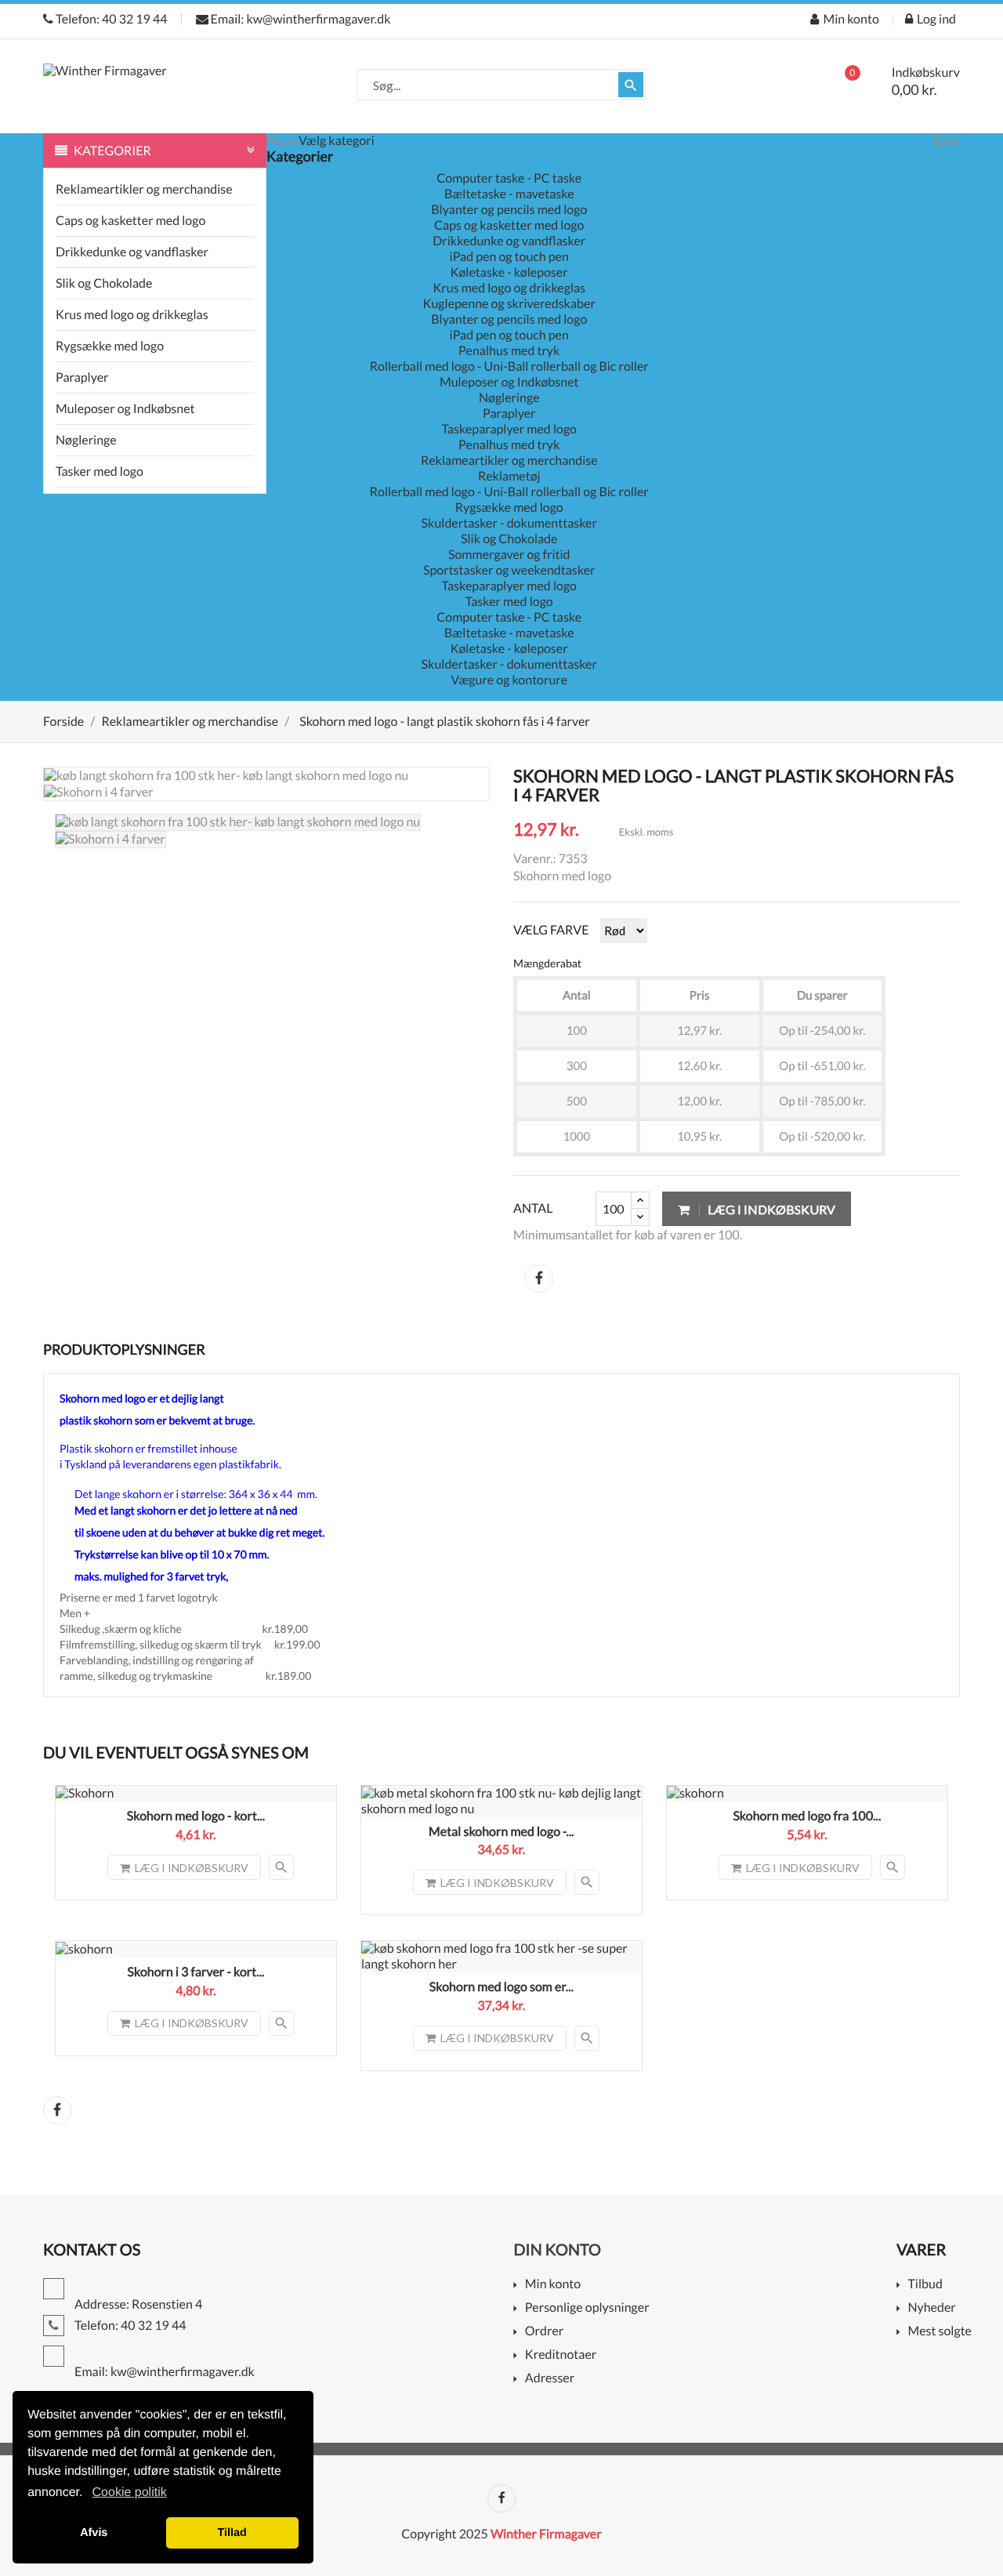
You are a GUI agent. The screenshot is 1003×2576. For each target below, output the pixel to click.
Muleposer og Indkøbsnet (125, 409)
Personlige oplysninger (587, 2308)
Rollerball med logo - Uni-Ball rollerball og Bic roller (509, 366)
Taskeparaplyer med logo (509, 429)
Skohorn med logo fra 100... (807, 1816)
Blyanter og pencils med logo (509, 210)
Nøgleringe (86, 440)
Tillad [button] (232, 2533)
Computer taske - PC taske (509, 178)
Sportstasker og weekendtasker (509, 570)
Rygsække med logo (110, 346)
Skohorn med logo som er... (501, 1987)
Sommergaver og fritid (509, 555)
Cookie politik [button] (130, 2493)
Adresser (550, 2379)
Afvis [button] (94, 2533)
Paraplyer (82, 377)
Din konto (558, 2250)
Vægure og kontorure (509, 680)
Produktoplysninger (124, 1349)
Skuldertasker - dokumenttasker (509, 523)
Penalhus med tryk (509, 351)
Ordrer (544, 2332)
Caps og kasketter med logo (130, 221)
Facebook (501, 2498)
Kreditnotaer (561, 2355)
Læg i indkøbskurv (770, 1209)
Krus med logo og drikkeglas (132, 315)
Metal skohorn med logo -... (501, 1832)
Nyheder (931, 2308)
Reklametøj (509, 476)
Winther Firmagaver (546, 2534)
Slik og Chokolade (104, 283)
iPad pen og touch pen (509, 257)
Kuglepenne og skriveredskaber (509, 304)
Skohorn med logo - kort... (196, 1816)
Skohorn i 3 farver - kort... (196, 1972)
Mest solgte (940, 2332)
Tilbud (925, 2285)
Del (539, 1279)
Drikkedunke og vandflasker (132, 252)
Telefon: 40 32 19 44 (110, 19)
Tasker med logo (100, 472)
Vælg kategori (337, 141)
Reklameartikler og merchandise (144, 189)
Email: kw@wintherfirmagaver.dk (300, 19)
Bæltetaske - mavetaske (509, 194)
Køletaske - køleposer (509, 272)
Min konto (553, 2285)
